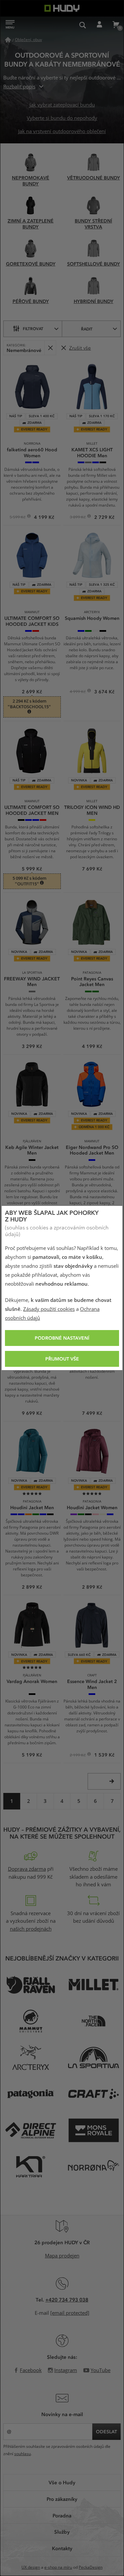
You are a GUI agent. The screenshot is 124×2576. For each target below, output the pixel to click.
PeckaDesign (91, 2567)
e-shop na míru (58, 2567)
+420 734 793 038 (67, 2300)
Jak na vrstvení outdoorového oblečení (62, 131)
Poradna (62, 2515)
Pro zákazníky (62, 2499)
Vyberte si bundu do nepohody (62, 118)
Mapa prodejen (62, 2256)
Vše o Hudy (62, 2482)
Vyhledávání (83, 25)
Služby (62, 2532)
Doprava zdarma (27, 1869)
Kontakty (62, 2548)
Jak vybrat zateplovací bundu (62, 105)
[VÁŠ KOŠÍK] (116, 25)
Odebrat (50, 348)
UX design (31, 2567)
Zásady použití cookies (49, 1309)
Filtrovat (33, 328)
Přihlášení (99, 25)
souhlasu (22, 2454)
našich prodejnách (31, 1929)
